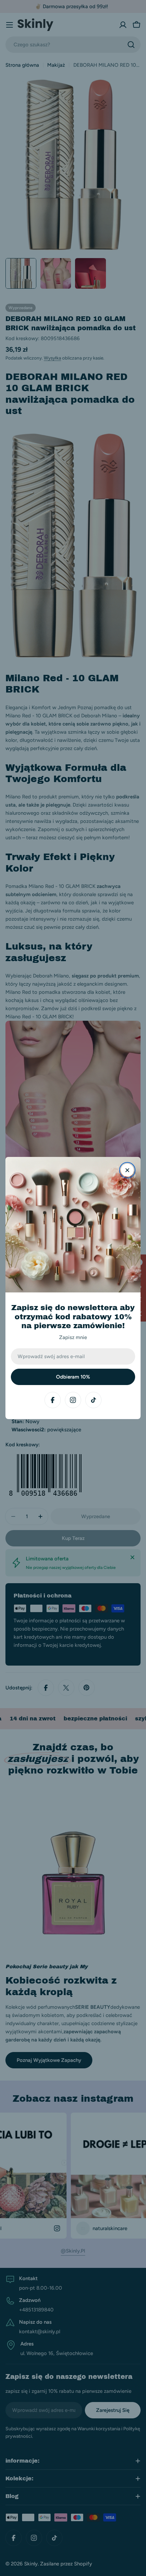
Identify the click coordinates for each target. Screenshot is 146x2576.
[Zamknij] (127, 1170)
